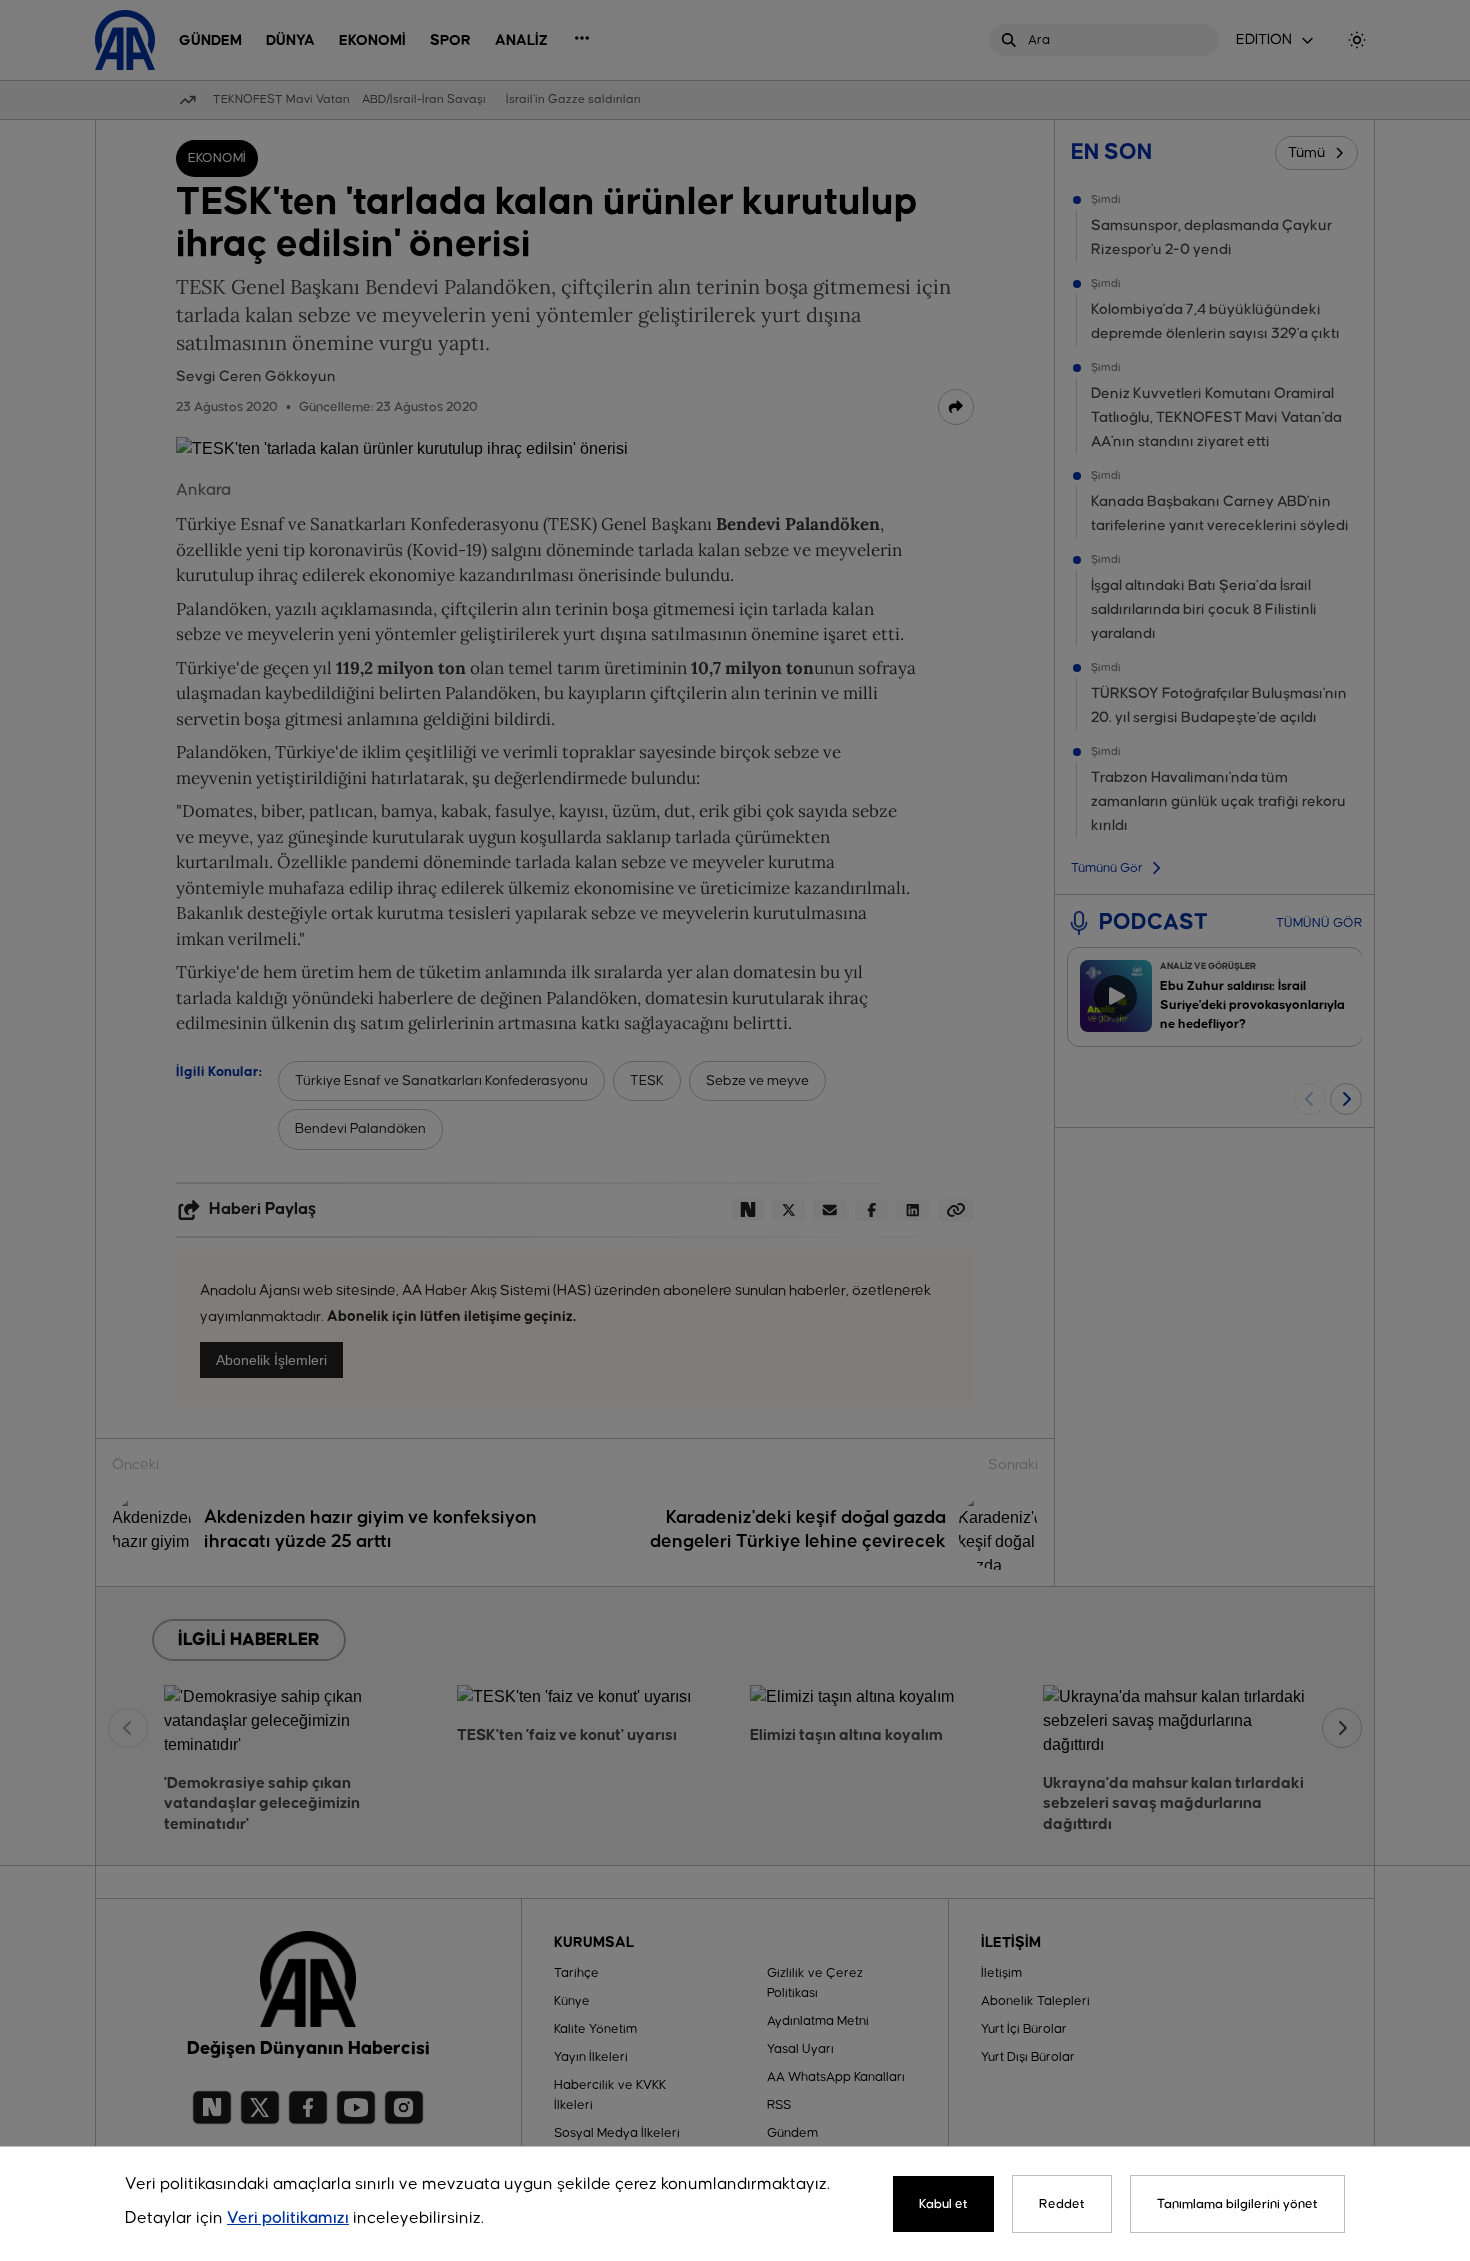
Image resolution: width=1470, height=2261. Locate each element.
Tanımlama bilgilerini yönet (1237, 2204)
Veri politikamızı (288, 2218)
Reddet (1062, 2204)
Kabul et (943, 2204)
